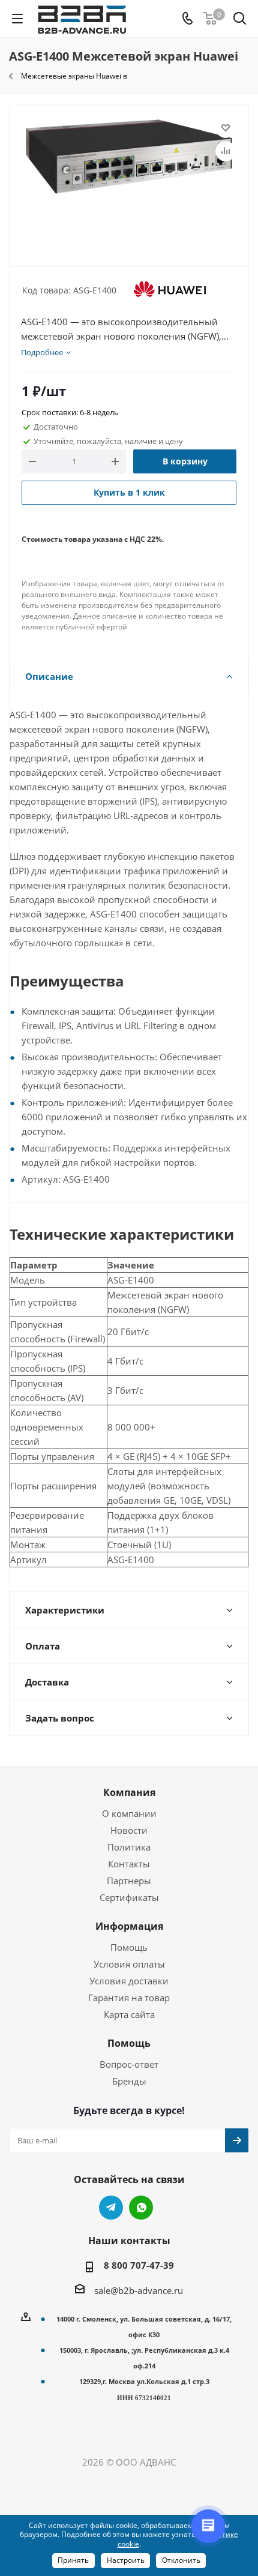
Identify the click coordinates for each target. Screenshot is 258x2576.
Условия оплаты (129, 1964)
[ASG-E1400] (129, 180)
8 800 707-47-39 (139, 2265)
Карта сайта (129, 2014)
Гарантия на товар (129, 1998)
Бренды (129, 2081)
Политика (129, 1847)
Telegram (111, 2208)
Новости (129, 1830)
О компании (129, 1813)
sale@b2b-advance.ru (139, 2290)
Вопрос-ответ (129, 2064)
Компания (129, 1792)
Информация (129, 1926)
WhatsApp (141, 2208)
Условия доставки (129, 1981)
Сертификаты (129, 1897)
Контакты (129, 1864)
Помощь (129, 1947)
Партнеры (129, 1881)
